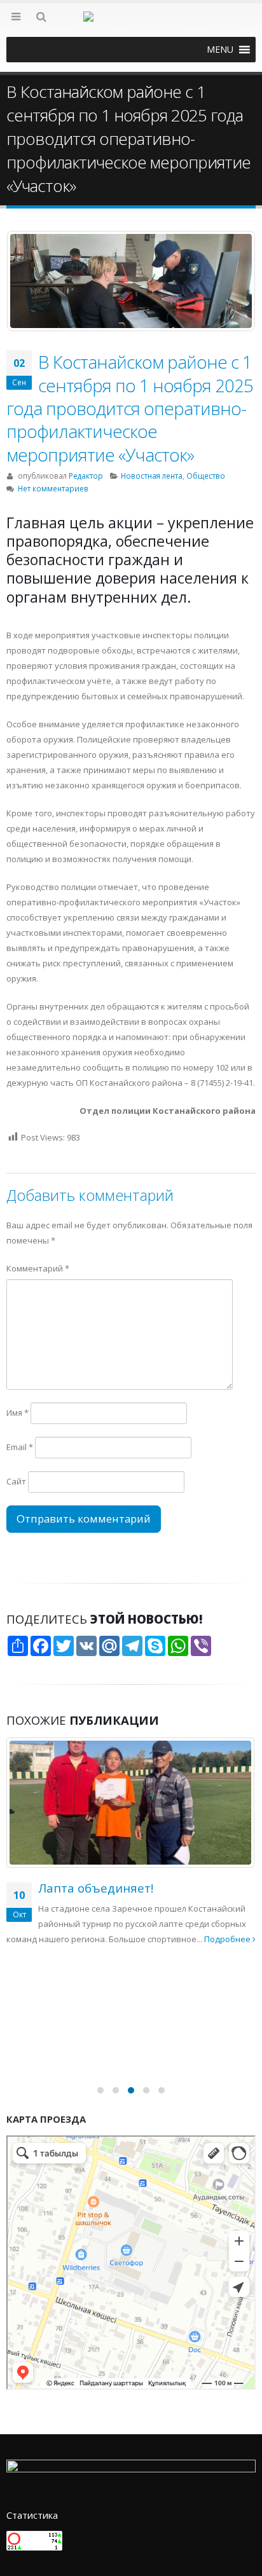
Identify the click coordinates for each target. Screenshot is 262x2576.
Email (20, 1447)
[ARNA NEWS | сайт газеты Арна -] (131, 24)
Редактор (86, 476)
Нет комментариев (53, 488)
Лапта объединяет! (96, 1888)
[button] (220, 50)
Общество (206, 476)
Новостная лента (152, 476)
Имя (17, 1413)
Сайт (16, 1481)
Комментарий (38, 1268)
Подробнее (228, 1939)
